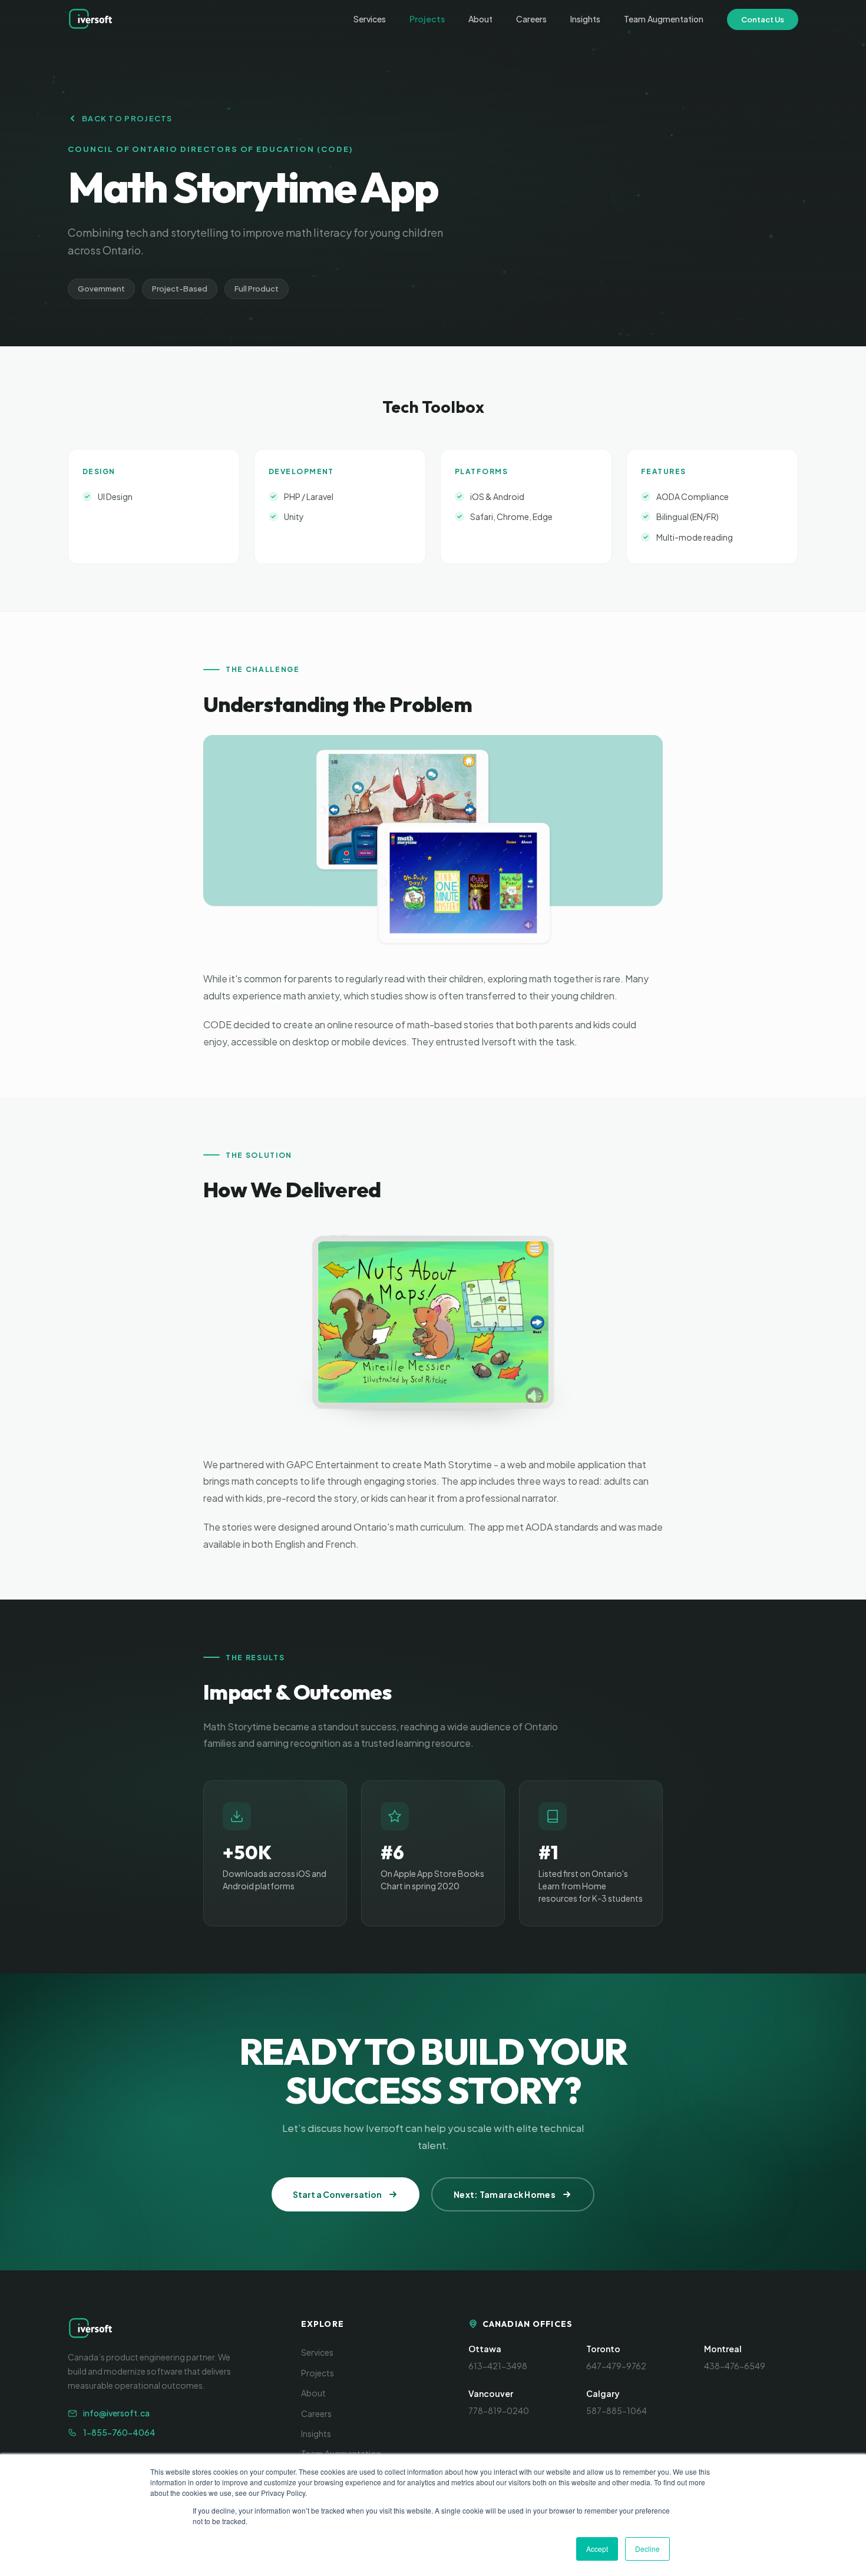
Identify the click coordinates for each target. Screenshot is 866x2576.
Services (370, 19)
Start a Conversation (337, 2194)
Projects (427, 19)
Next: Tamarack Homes (505, 2194)
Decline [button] (647, 2549)
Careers (531, 19)
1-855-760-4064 (119, 2432)
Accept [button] (597, 2549)
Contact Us (763, 19)
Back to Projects (127, 118)
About (480, 19)
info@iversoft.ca (116, 2413)
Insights (585, 19)
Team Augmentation (664, 19)
